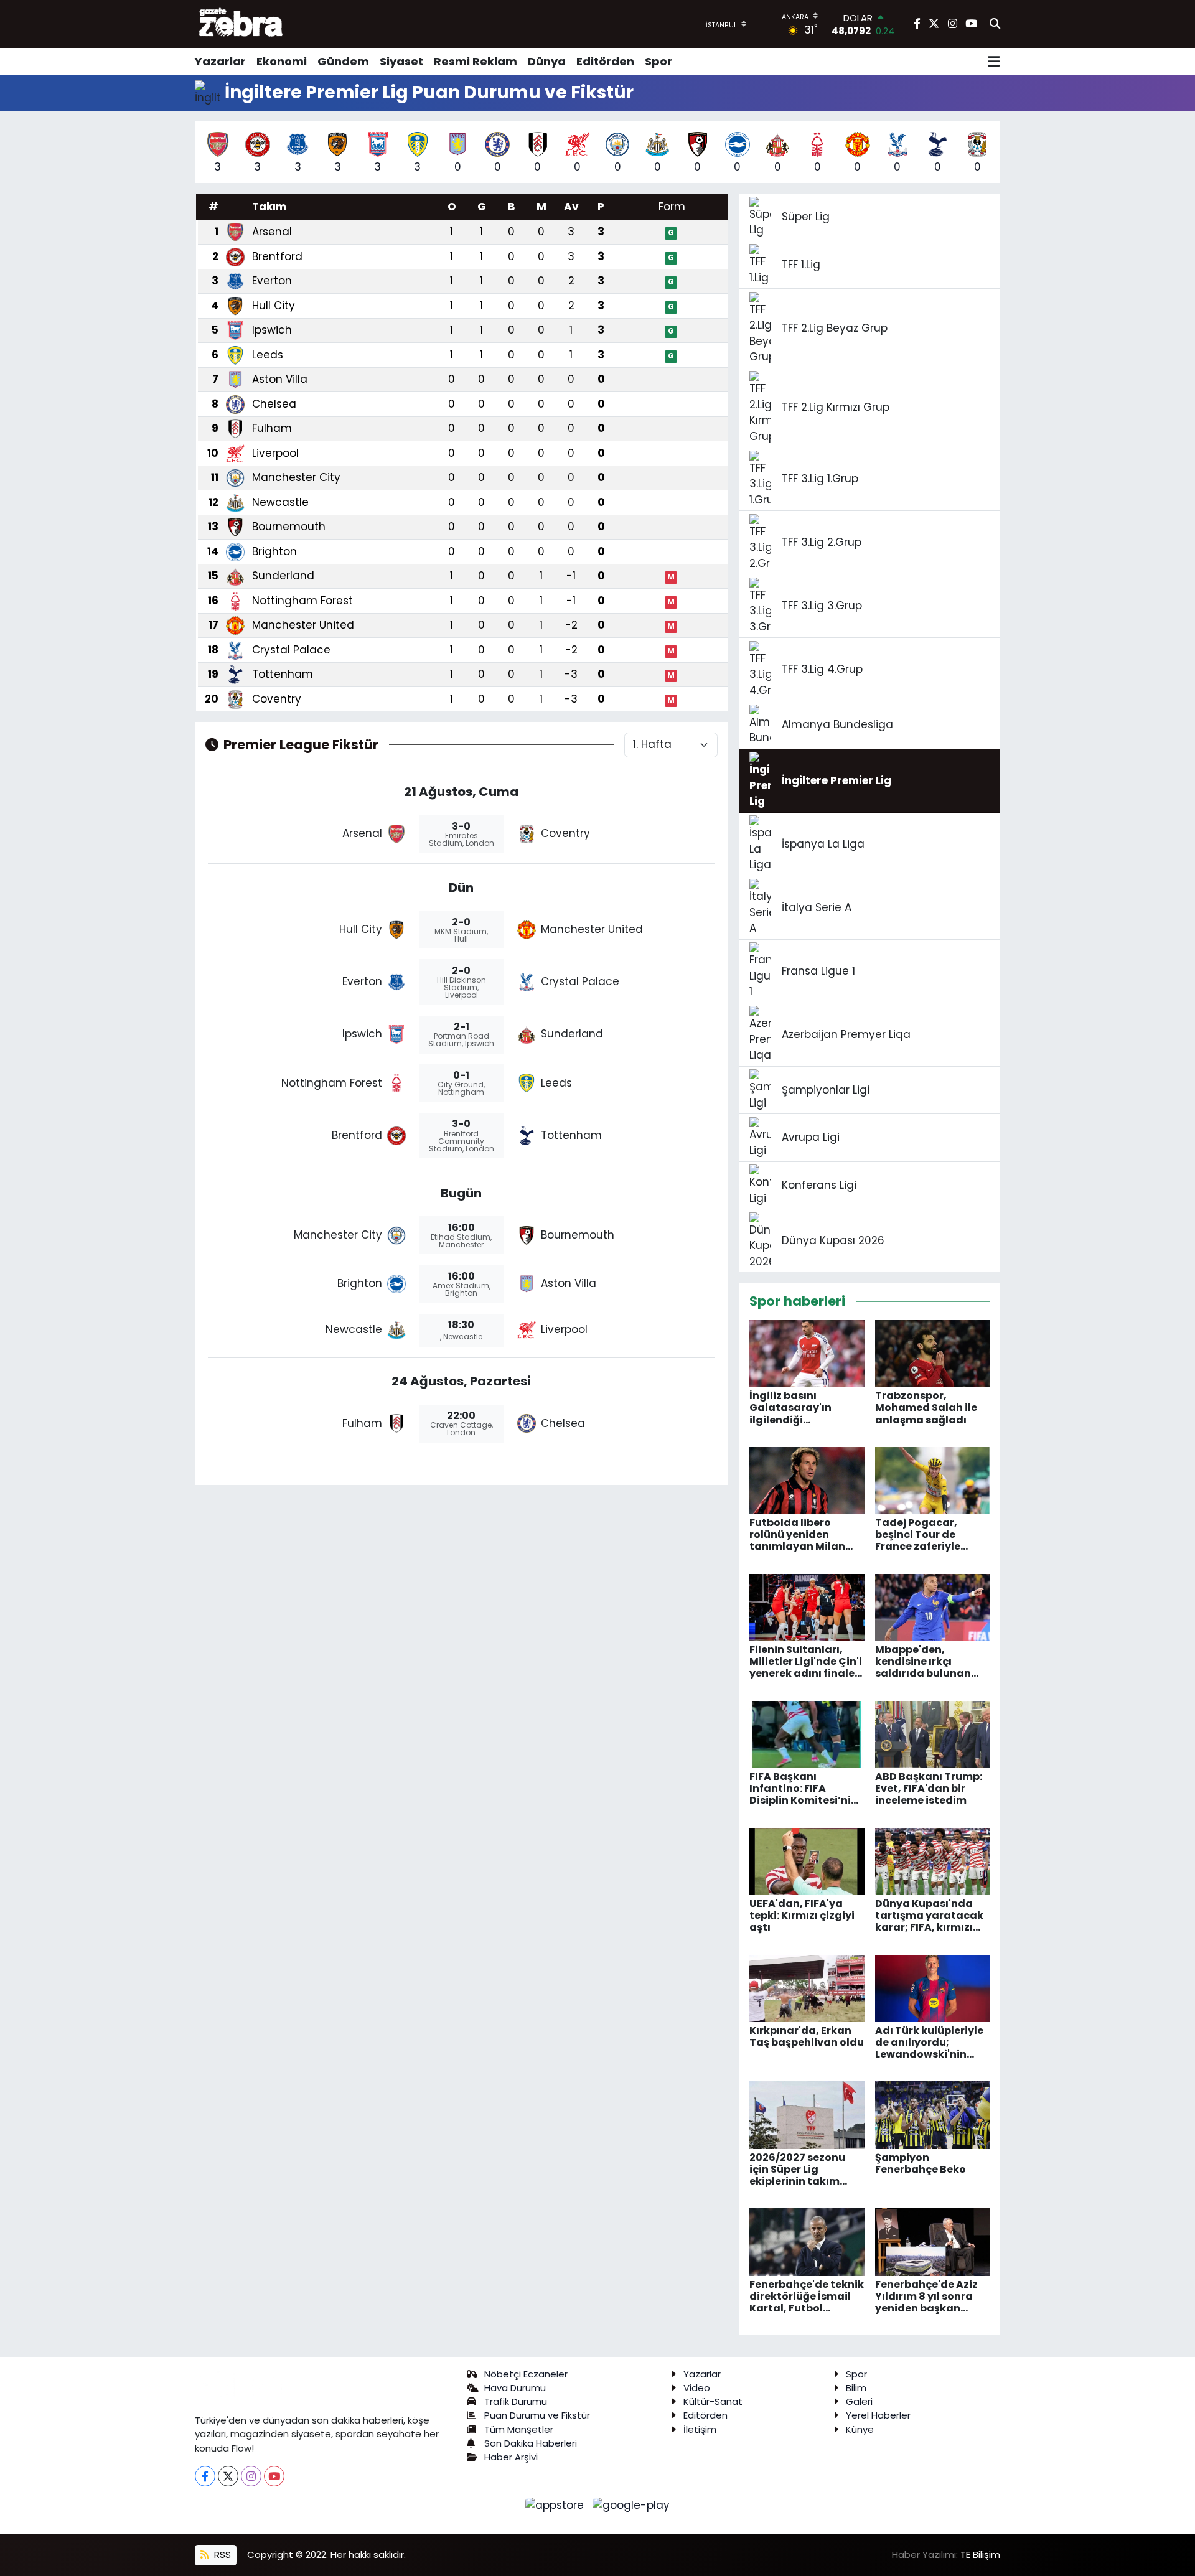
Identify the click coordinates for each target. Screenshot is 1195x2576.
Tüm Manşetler (519, 2429)
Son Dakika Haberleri (531, 2443)
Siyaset (401, 61)
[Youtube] (274, 2476)
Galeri (859, 2401)
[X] (228, 2476)
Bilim (856, 2388)
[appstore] (556, 2504)
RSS (221, 2555)
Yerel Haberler (878, 2415)
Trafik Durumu (516, 2401)
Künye (860, 2429)
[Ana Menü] (994, 62)
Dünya (547, 61)
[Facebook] (205, 2476)
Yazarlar (220, 61)
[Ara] (995, 24)
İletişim (700, 2429)
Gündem (343, 61)
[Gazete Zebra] (241, 24)
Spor (658, 61)
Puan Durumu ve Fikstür (537, 2415)
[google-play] (631, 2504)
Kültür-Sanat (713, 2401)
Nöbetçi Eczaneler (526, 2374)
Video (697, 2388)
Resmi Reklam (476, 61)
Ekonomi (282, 61)
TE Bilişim (980, 2555)
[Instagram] (251, 2476)
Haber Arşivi (511, 2457)
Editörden (605, 61)
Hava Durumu (515, 2388)
